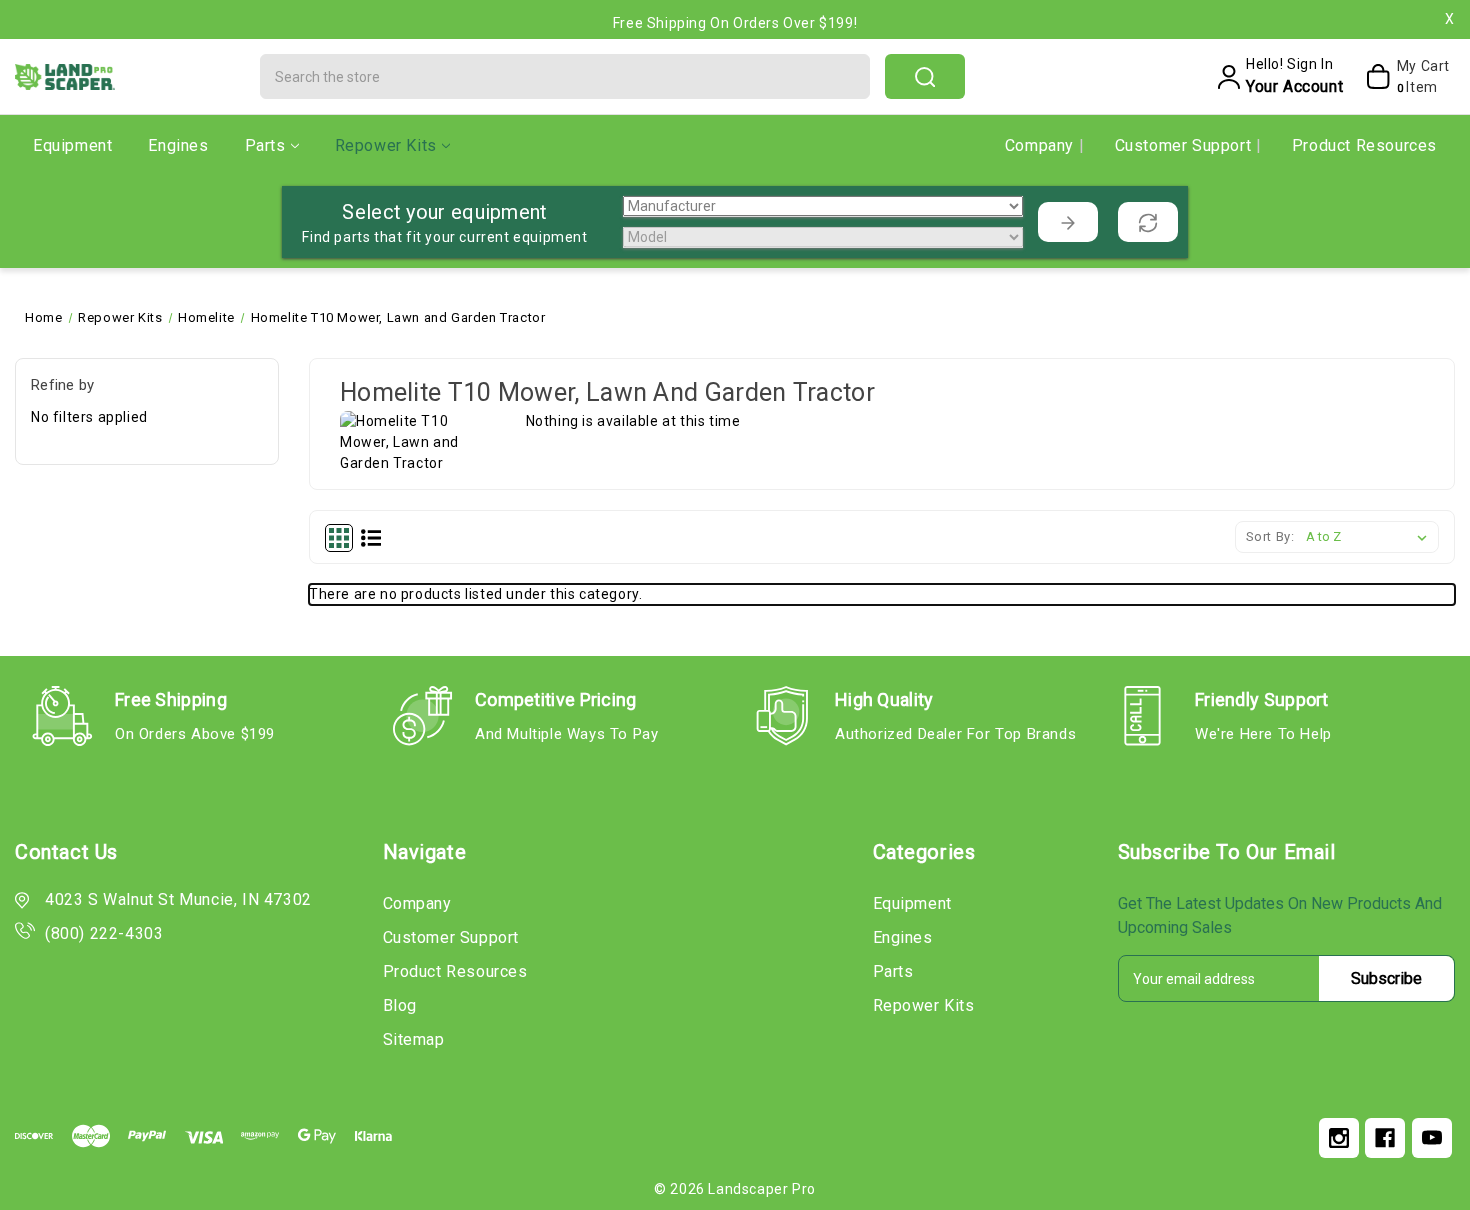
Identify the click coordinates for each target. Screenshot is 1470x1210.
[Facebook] (1385, 1138)
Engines (178, 145)
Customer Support (1185, 145)
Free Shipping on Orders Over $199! (735, 23)
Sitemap (414, 1039)
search (925, 76)
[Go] (1068, 222)
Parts (265, 145)
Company (1042, 145)
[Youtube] (1432, 1138)
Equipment (72, 145)
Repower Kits (386, 145)
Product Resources (1364, 145)
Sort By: (1270, 536)
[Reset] (1148, 222)
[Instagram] (1339, 1138)
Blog (400, 1005)
